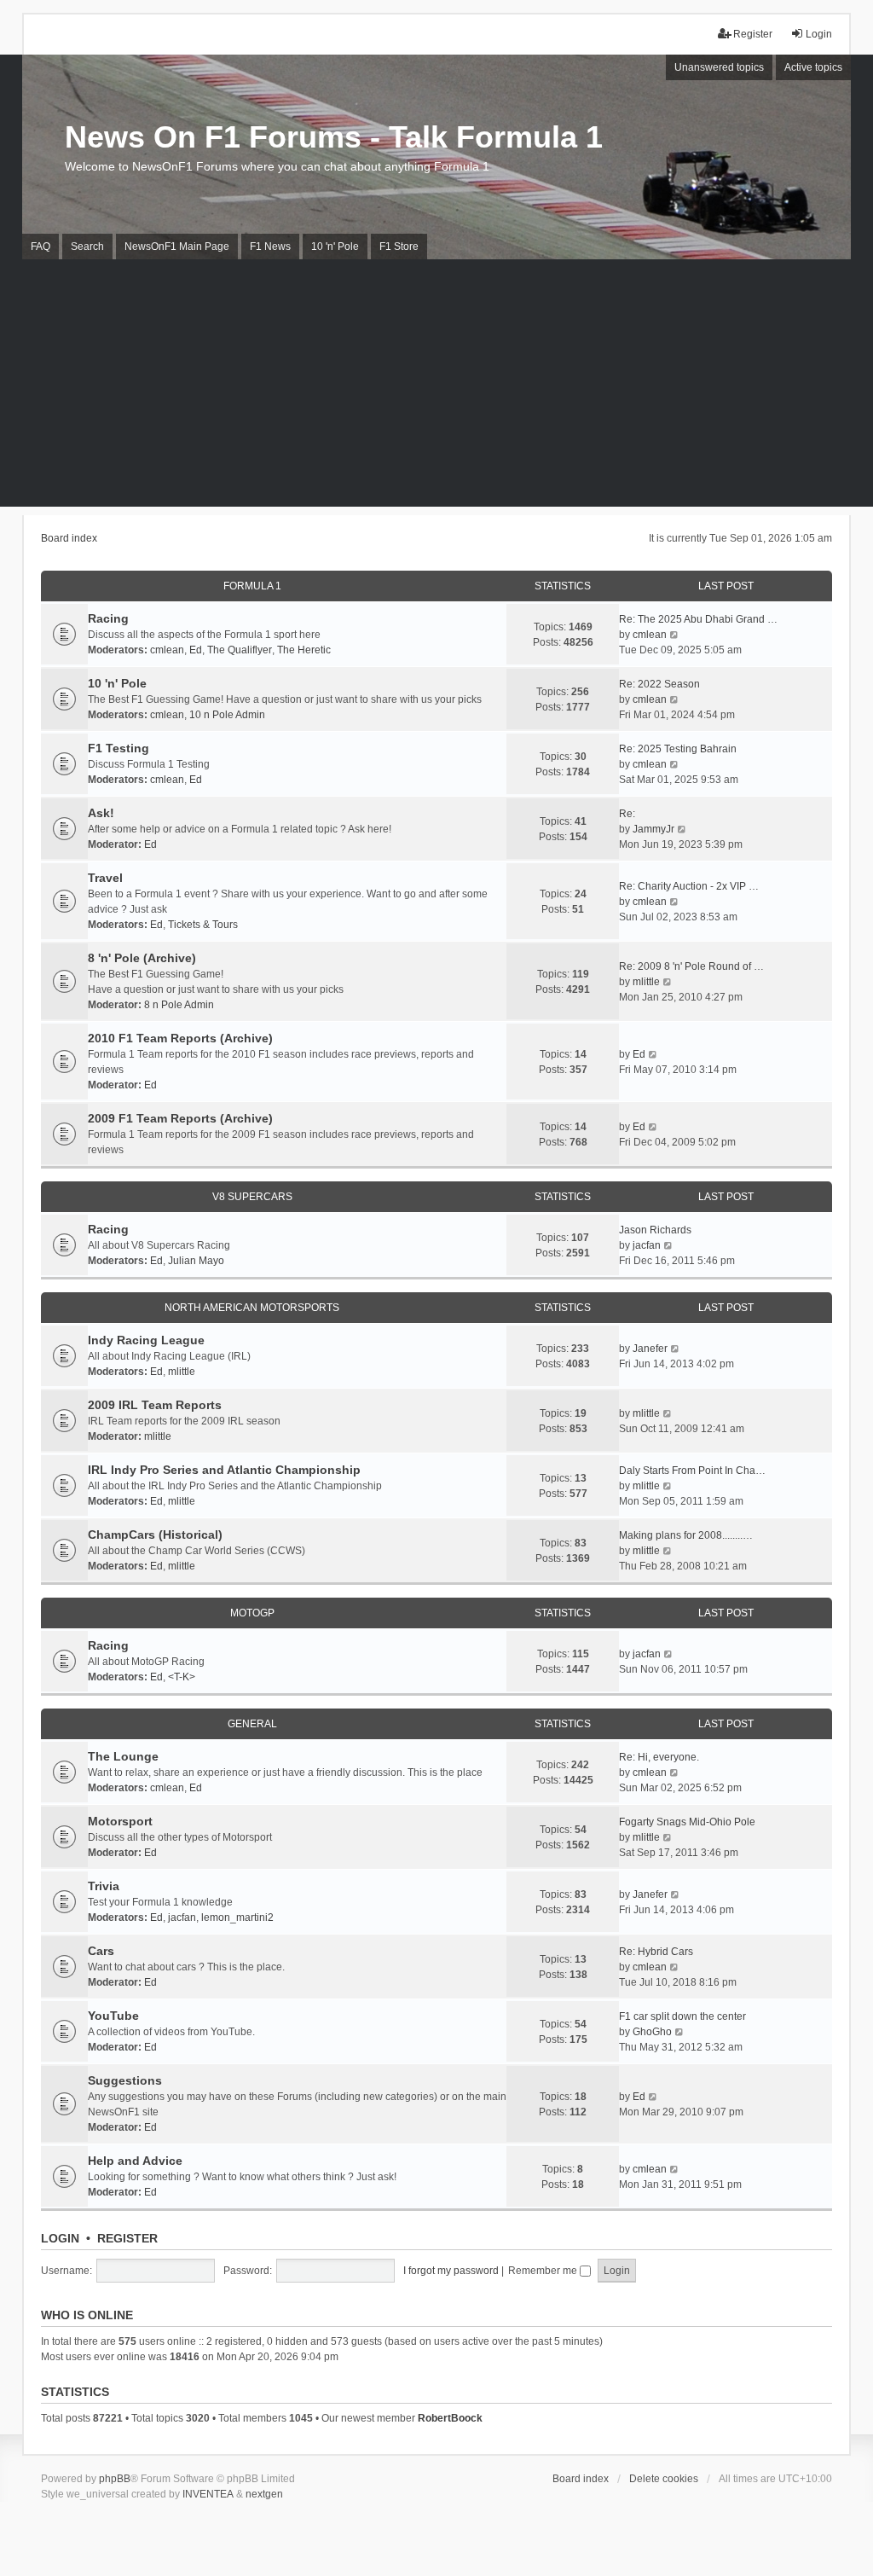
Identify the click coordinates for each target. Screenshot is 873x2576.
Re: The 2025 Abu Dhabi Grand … (698, 619)
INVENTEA (208, 2494)
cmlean (167, 650)
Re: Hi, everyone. (659, 1757)
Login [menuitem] (819, 34)
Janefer (650, 1349)
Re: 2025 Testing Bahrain (678, 749)
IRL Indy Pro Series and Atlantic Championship (224, 1470)
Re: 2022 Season (659, 684)
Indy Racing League (146, 1340)
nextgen (264, 2494)
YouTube (113, 2016)
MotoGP (252, 1613)
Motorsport (120, 1821)
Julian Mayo (196, 1261)
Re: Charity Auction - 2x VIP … (689, 886)
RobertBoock (450, 2418)
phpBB (115, 2479)
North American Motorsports (252, 1308)
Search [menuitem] (87, 247)
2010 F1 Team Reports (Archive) (180, 1038)
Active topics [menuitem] (813, 67)
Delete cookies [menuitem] (664, 2479)
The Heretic (304, 650)
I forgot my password (451, 2271)
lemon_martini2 (237, 1917)
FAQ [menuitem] (40, 247)
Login (60, 2238)
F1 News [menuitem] (270, 247)
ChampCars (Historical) (155, 1535)
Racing (108, 618)
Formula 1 (252, 586)
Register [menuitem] (753, 34)
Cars (101, 1951)
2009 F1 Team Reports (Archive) (180, 1118)
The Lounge (123, 1756)
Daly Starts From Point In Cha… (692, 1471)
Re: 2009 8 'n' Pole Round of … (691, 966)
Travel (105, 878)
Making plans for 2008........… (686, 1535)
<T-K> (182, 1677)
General (252, 1724)
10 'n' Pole (117, 683)
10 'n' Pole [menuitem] (335, 247)
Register (127, 2238)
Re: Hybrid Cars (656, 1952)
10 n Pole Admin (227, 715)
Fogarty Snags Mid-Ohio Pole (687, 1822)
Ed (196, 650)
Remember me (544, 2271)
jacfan (647, 1245)
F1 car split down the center (682, 2016)
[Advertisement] (436, 387)
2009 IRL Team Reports (155, 1405)
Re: (627, 814)
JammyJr (653, 829)
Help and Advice (135, 2161)
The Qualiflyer (240, 650)
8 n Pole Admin (179, 1005)
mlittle (646, 982)
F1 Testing (119, 748)
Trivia (104, 1886)
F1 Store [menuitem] (399, 247)
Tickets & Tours (203, 925)
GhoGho (652, 2032)
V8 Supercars (252, 1197)
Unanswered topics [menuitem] (719, 67)
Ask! (101, 813)
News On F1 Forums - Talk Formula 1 (334, 137)
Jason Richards (655, 1230)
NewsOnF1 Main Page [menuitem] (177, 247)
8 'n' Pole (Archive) (142, 958)
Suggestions (125, 2080)
